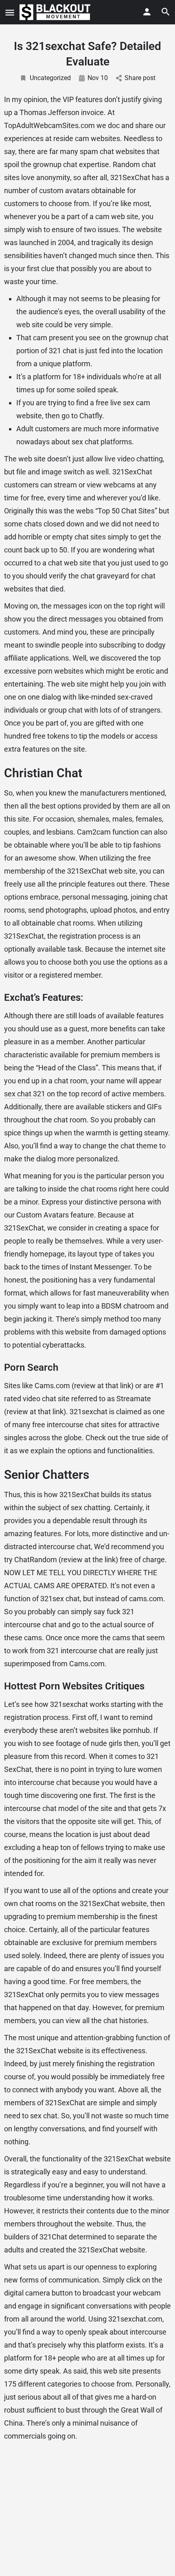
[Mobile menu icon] (10, 12)
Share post (140, 78)
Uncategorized (50, 78)
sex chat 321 (25, 1094)
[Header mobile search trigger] (166, 12)
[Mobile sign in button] (147, 12)
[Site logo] (56, 12)
